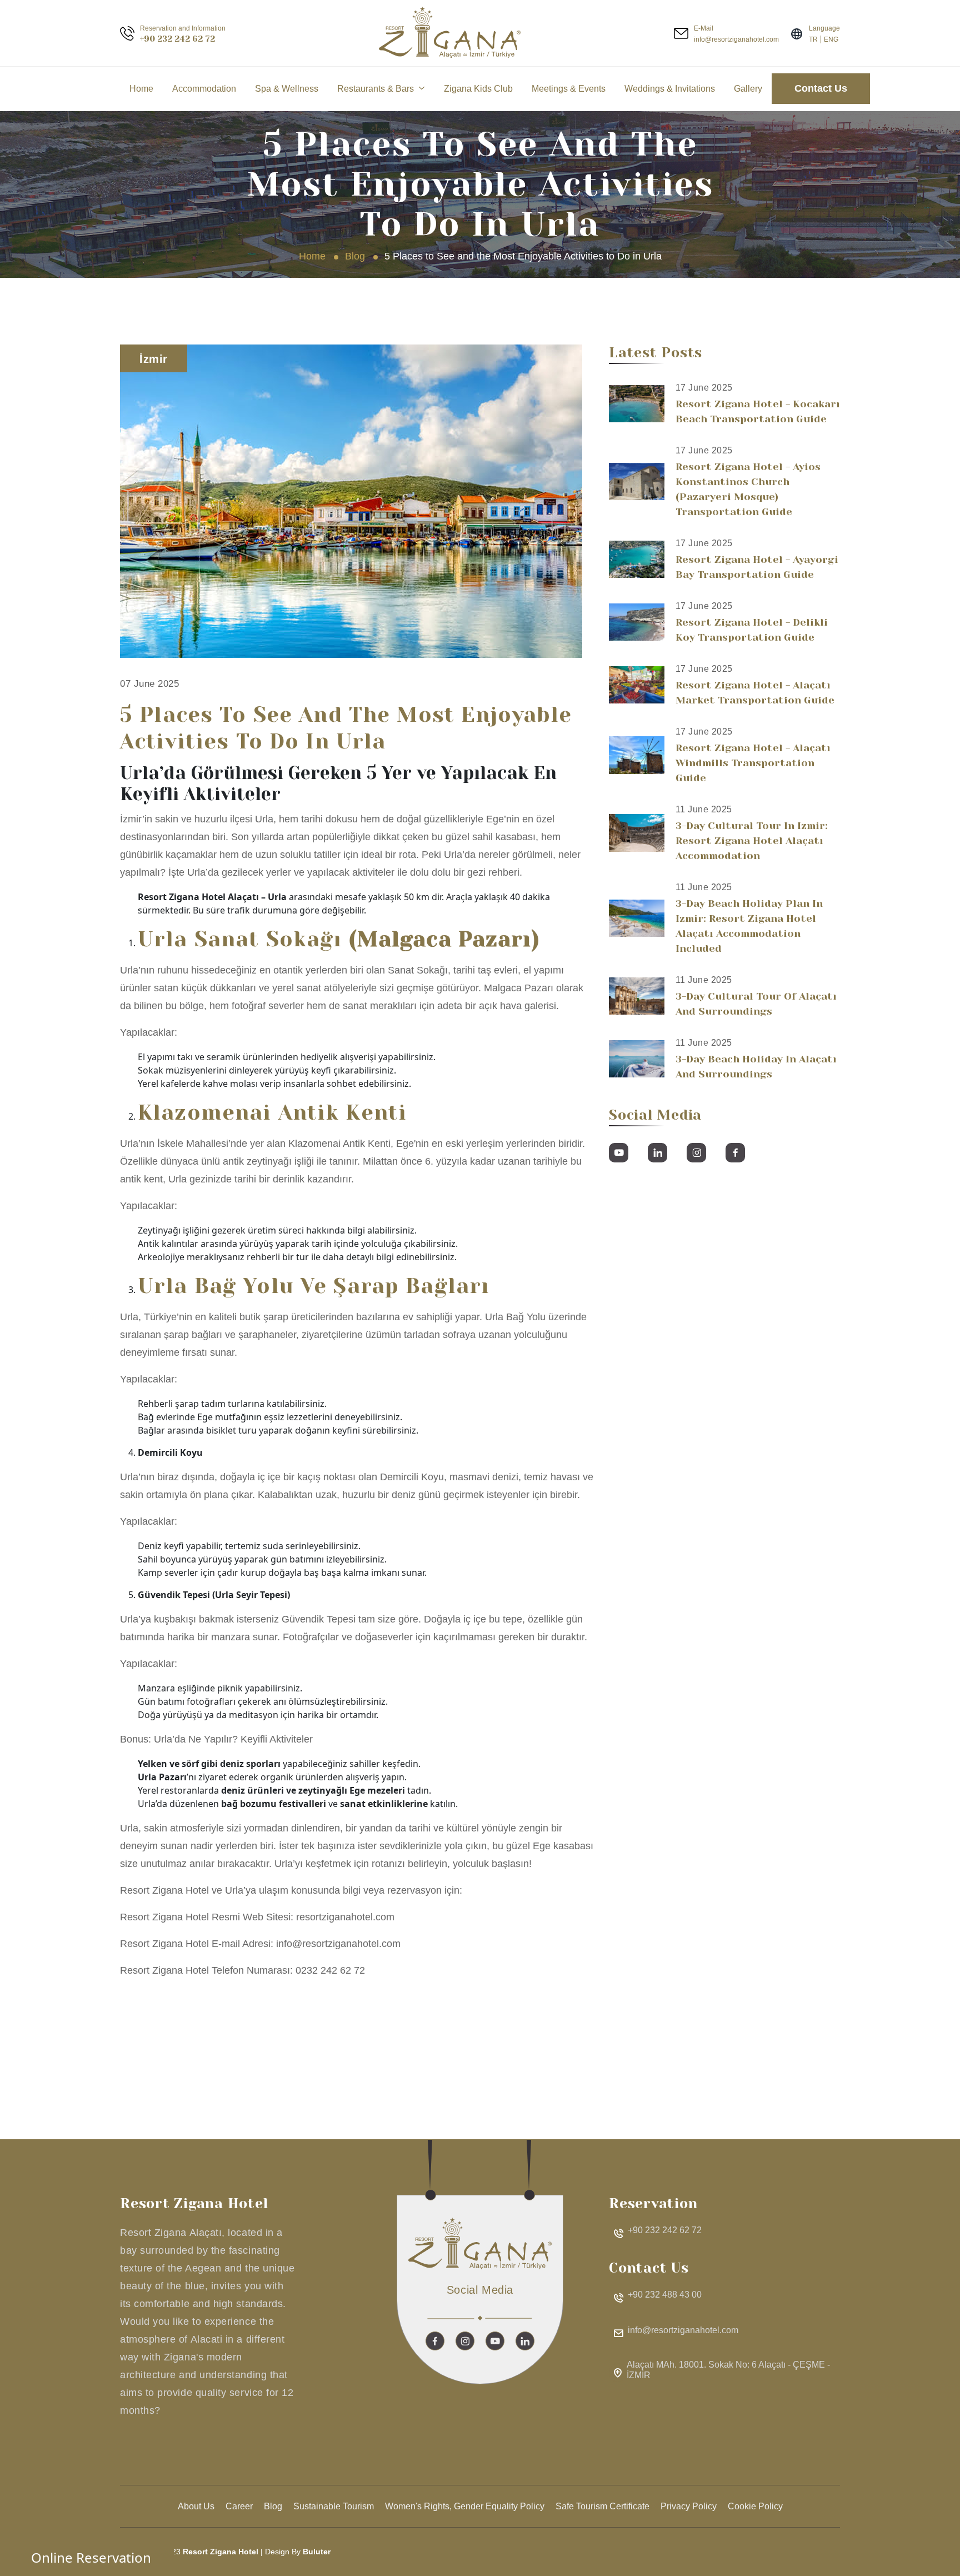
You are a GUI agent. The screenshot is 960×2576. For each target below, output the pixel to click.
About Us (196, 2506)
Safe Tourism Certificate (602, 2506)
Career (239, 2506)
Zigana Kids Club (478, 89)
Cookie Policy (755, 2506)
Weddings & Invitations (670, 89)
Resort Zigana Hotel (221, 2552)
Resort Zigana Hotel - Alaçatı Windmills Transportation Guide (753, 763)
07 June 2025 (149, 684)
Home (141, 89)
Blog (355, 256)
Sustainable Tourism (334, 2506)
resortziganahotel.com (345, 1917)
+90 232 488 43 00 (665, 2295)
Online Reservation (91, 2557)
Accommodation (204, 89)
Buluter (317, 2552)
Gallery (748, 89)
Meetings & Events (569, 89)
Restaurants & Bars (376, 89)
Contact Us (821, 88)
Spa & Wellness (287, 89)
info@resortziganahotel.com (338, 1944)
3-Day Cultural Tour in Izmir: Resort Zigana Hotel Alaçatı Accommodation (752, 841)
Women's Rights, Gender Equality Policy (465, 2506)
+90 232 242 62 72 (177, 39)
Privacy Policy (689, 2506)
